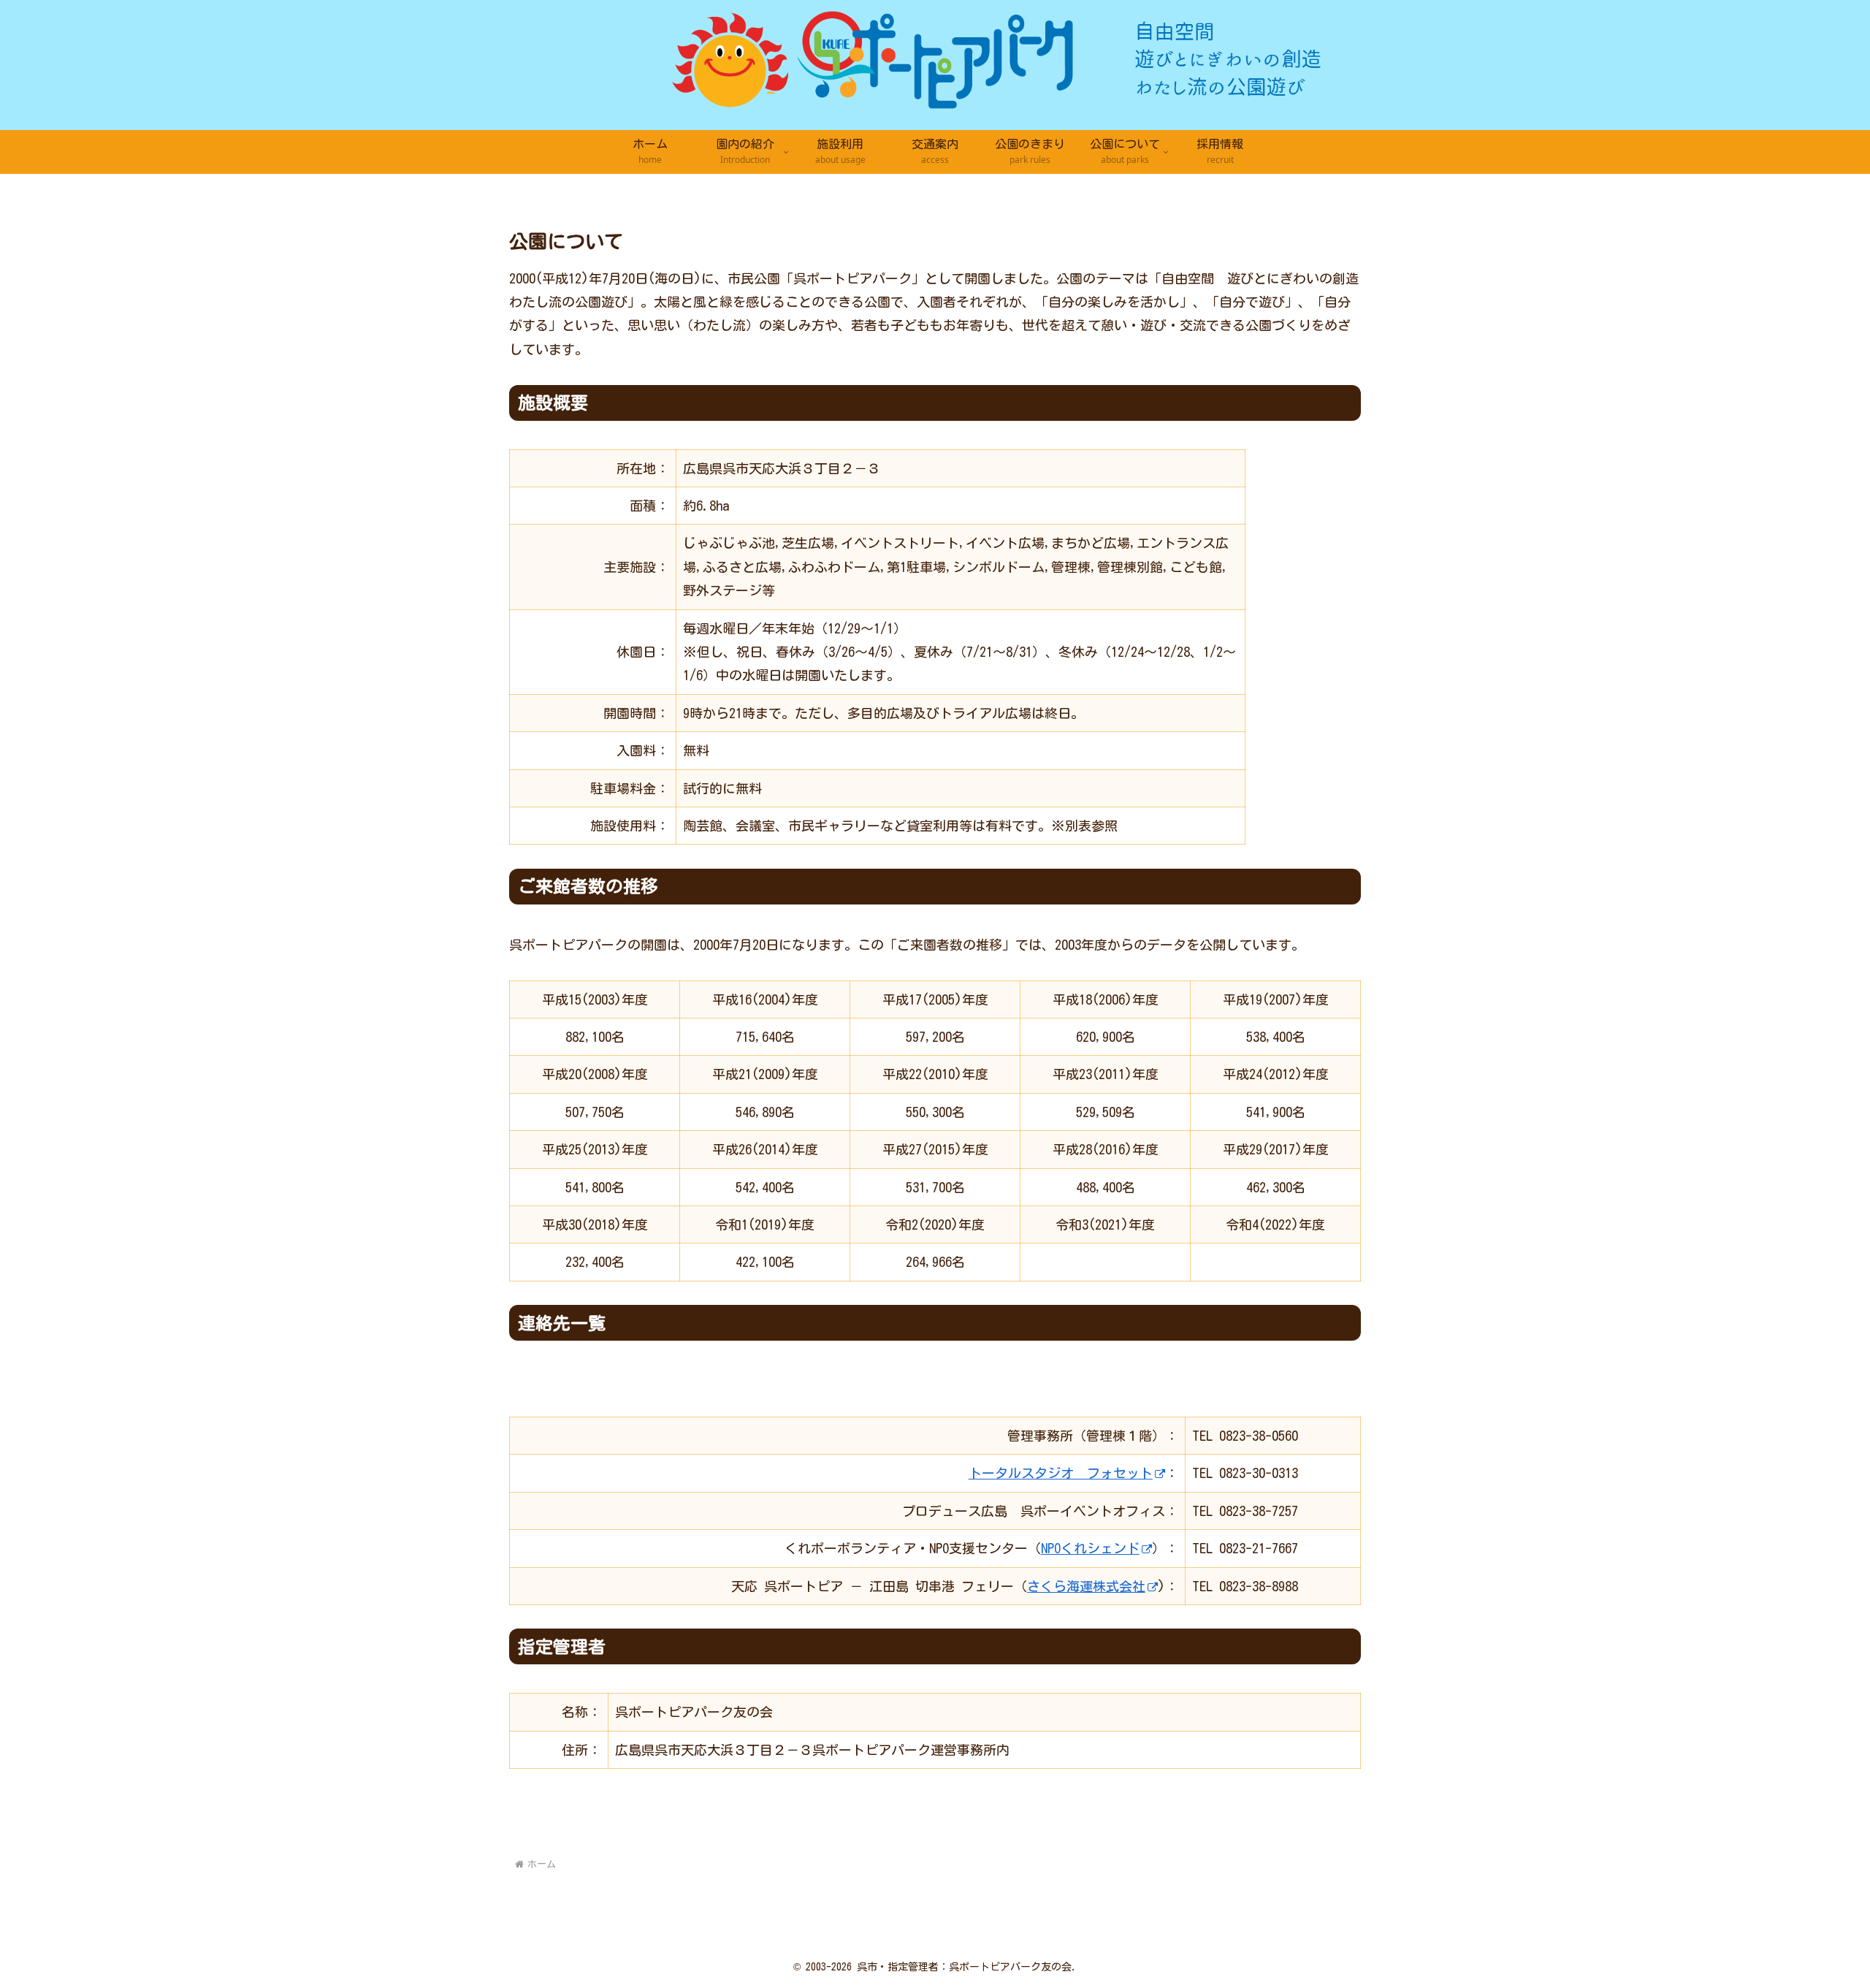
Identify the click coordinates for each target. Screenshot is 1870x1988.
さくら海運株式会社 (1086, 1586)
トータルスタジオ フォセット (1061, 1473)
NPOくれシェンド (1090, 1548)
